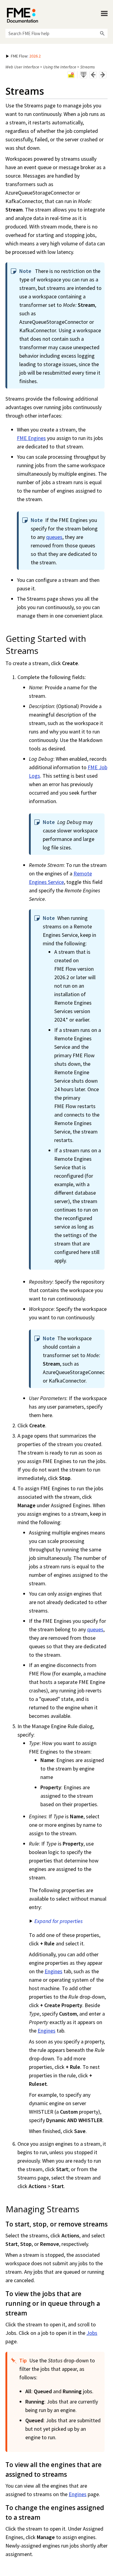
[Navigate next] (103, 75)
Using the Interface (60, 67)
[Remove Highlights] (71, 75)
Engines (53, 1971)
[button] (102, 33)
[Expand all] (83, 75)
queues (54, 537)
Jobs (92, 2333)
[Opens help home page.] (22, 15)
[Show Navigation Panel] (104, 14)
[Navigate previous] (93, 75)
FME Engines (31, 438)
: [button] (26, 56)
